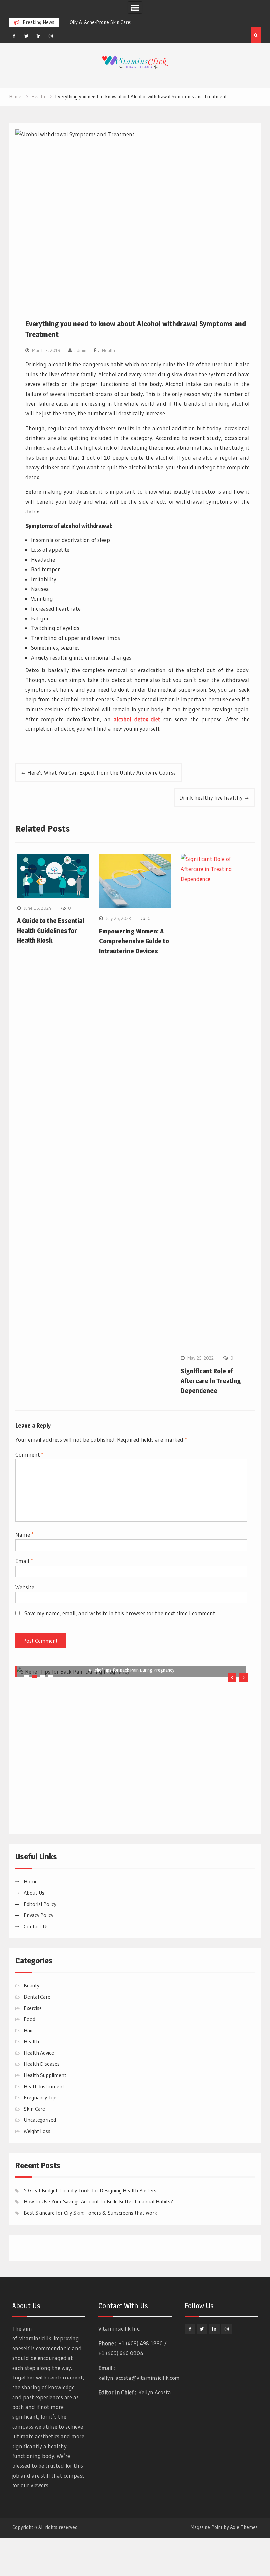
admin (80, 350)
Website (25, 1587)
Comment (29, 1454)
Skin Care (34, 2146)
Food (29, 2057)
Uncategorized (40, 2157)
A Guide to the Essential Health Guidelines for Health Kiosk (51, 931)
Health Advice (39, 2090)
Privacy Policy (39, 1953)
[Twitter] (26, 36)
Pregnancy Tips (41, 2135)
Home (31, 1919)
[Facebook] (14, 36)
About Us (34, 1930)
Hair (28, 2068)
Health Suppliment (45, 2113)
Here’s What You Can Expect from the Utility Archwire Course (102, 772)
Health (108, 350)
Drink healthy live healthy (211, 797)
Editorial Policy (40, 1941)
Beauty (31, 2023)
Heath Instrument (44, 2124)
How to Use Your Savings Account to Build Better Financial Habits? (98, 2239)
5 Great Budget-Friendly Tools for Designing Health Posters (90, 2228)
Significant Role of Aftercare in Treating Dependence (211, 1381)
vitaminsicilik (35, 2376)
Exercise (33, 2045)
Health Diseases (42, 2101)
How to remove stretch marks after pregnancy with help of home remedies (132, 1859)
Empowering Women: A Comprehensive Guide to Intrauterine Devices (134, 941)
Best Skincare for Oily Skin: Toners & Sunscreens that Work (91, 2250)
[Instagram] (51, 36)
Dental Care (37, 2034)
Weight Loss (37, 2169)
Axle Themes (244, 2565)
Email (24, 1561)
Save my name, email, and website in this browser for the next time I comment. (120, 1613)
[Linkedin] (39, 36)
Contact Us (36, 1964)
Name (25, 1534)
